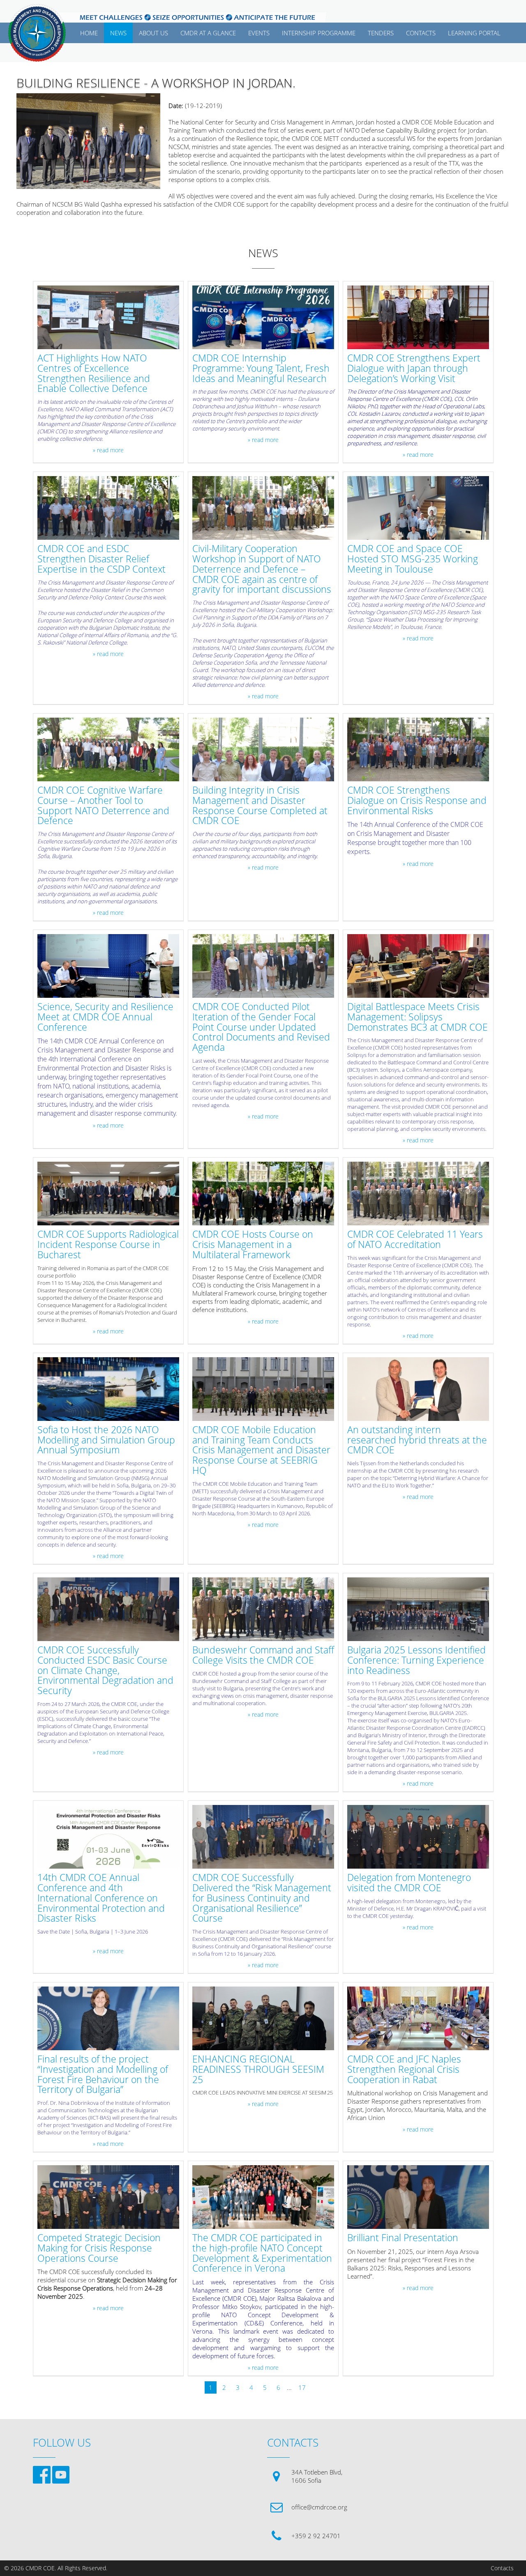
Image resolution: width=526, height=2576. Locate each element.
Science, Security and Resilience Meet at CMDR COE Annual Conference (105, 1017)
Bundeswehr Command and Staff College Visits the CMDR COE (263, 1655)
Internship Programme (319, 33)
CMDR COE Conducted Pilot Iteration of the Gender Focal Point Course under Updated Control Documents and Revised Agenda (261, 1027)
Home (89, 33)
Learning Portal (474, 33)
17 (302, 2387)
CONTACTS (421, 33)
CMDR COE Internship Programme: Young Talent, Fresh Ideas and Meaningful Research (261, 368)
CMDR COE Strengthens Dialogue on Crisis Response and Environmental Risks (417, 801)
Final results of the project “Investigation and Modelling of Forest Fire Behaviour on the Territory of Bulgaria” (103, 2075)
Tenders (381, 33)
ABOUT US (153, 33)
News (118, 33)
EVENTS (259, 33)
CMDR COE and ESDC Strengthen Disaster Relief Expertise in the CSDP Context (102, 559)
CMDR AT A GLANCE (208, 33)
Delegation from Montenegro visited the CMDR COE (409, 1883)
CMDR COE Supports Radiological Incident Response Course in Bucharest (108, 1245)
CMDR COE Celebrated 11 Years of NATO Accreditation (415, 1240)
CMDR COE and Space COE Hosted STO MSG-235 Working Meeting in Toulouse (413, 559)
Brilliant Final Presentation (403, 2238)
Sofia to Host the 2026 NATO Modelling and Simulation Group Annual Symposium (106, 1440)
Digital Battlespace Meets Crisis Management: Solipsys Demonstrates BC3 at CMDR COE (418, 1017)
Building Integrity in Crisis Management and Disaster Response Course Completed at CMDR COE (260, 806)
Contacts (502, 2568)
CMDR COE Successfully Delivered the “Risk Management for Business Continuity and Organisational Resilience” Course (262, 1898)
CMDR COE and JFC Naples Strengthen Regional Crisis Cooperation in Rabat (404, 2070)
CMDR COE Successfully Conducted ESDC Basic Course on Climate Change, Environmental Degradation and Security (105, 1671)
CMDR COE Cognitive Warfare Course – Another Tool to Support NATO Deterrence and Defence (103, 806)
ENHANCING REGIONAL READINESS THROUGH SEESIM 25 (258, 2070)
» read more (108, 450)
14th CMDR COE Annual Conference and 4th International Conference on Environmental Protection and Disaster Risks (101, 1898)
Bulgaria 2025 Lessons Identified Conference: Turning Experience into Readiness (416, 1660)
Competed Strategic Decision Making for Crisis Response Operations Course (99, 2248)
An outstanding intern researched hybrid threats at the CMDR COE (417, 1440)
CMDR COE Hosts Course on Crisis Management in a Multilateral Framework (253, 1245)
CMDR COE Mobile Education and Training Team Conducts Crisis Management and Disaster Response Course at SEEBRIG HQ (261, 1450)
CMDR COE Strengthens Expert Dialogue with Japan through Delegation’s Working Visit (414, 368)
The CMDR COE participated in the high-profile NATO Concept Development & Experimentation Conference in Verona (262, 2253)
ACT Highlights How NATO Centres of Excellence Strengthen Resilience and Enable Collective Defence (94, 374)
